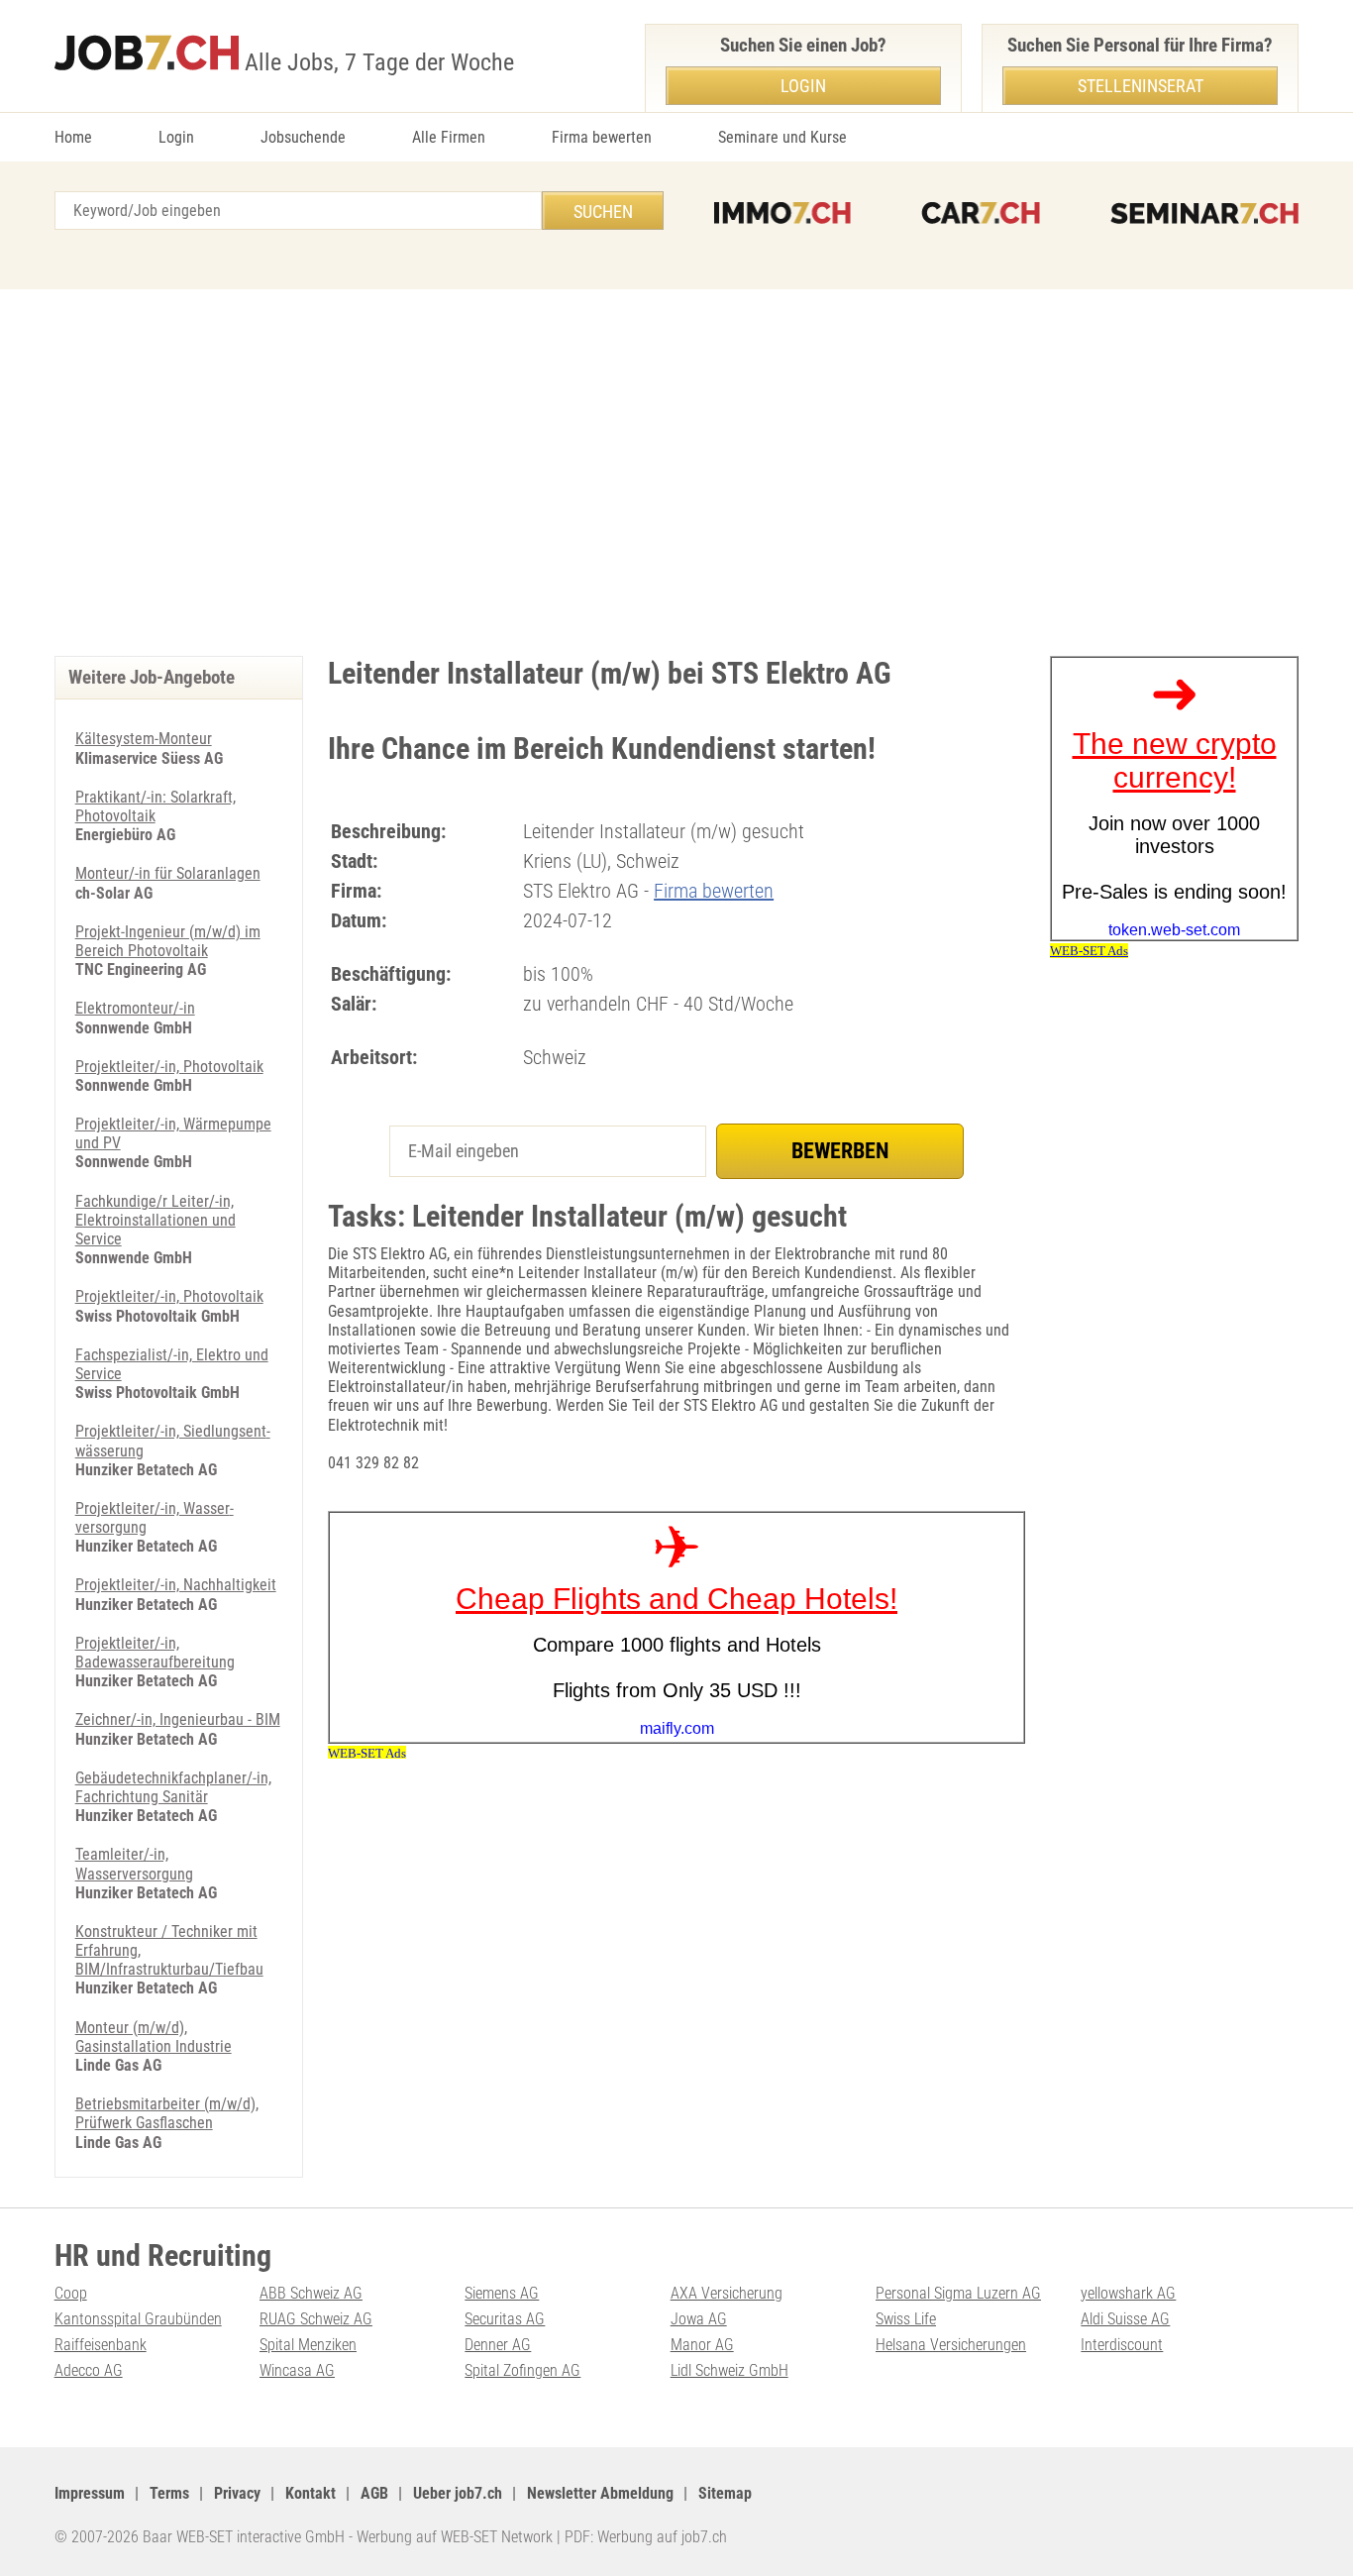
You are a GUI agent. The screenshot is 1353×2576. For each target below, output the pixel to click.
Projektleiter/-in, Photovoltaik (169, 1067)
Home (73, 137)
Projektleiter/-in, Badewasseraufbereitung (155, 1653)
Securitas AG (505, 2319)
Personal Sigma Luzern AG (958, 2293)
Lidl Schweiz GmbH (729, 2370)
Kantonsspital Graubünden (138, 2319)
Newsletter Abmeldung (600, 2493)
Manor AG (702, 2345)
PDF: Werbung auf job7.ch (646, 2537)
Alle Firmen (449, 137)
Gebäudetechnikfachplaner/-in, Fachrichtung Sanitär (173, 1787)
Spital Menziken (308, 2345)
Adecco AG (89, 2370)
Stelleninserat (1141, 86)
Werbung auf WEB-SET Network (455, 2537)
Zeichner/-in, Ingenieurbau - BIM (178, 1719)
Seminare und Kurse (782, 137)
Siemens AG (502, 2293)
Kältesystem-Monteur (144, 739)
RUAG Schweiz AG (316, 2319)
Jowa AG (699, 2319)
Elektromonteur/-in (135, 1008)
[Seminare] (1204, 213)
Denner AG (498, 2345)
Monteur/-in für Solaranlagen (168, 873)
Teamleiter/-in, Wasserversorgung (134, 1864)
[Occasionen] (981, 213)
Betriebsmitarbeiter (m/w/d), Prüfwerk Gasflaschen (167, 2113)
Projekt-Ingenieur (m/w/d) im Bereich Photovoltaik (168, 941)
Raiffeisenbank (101, 2345)
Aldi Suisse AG (1125, 2319)
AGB (374, 2493)
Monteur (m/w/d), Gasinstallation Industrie (154, 2037)
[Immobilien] (782, 213)
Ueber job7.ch (458, 2493)
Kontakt (311, 2493)
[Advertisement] (676, 468)
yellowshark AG (1128, 2293)
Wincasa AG (297, 2370)
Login (176, 137)
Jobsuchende (303, 137)
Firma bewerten (602, 137)
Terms (169, 2493)
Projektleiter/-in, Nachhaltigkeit (176, 1585)
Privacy (237, 2493)
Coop (71, 2293)
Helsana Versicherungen (951, 2345)
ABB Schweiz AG (311, 2293)
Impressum (90, 2493)
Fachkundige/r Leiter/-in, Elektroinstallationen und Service (156, 1220)
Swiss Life (906, 2319)
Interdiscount (1122, 2345)
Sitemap (725, 2493)
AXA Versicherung (727, 2293)
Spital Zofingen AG (522, 2370)
